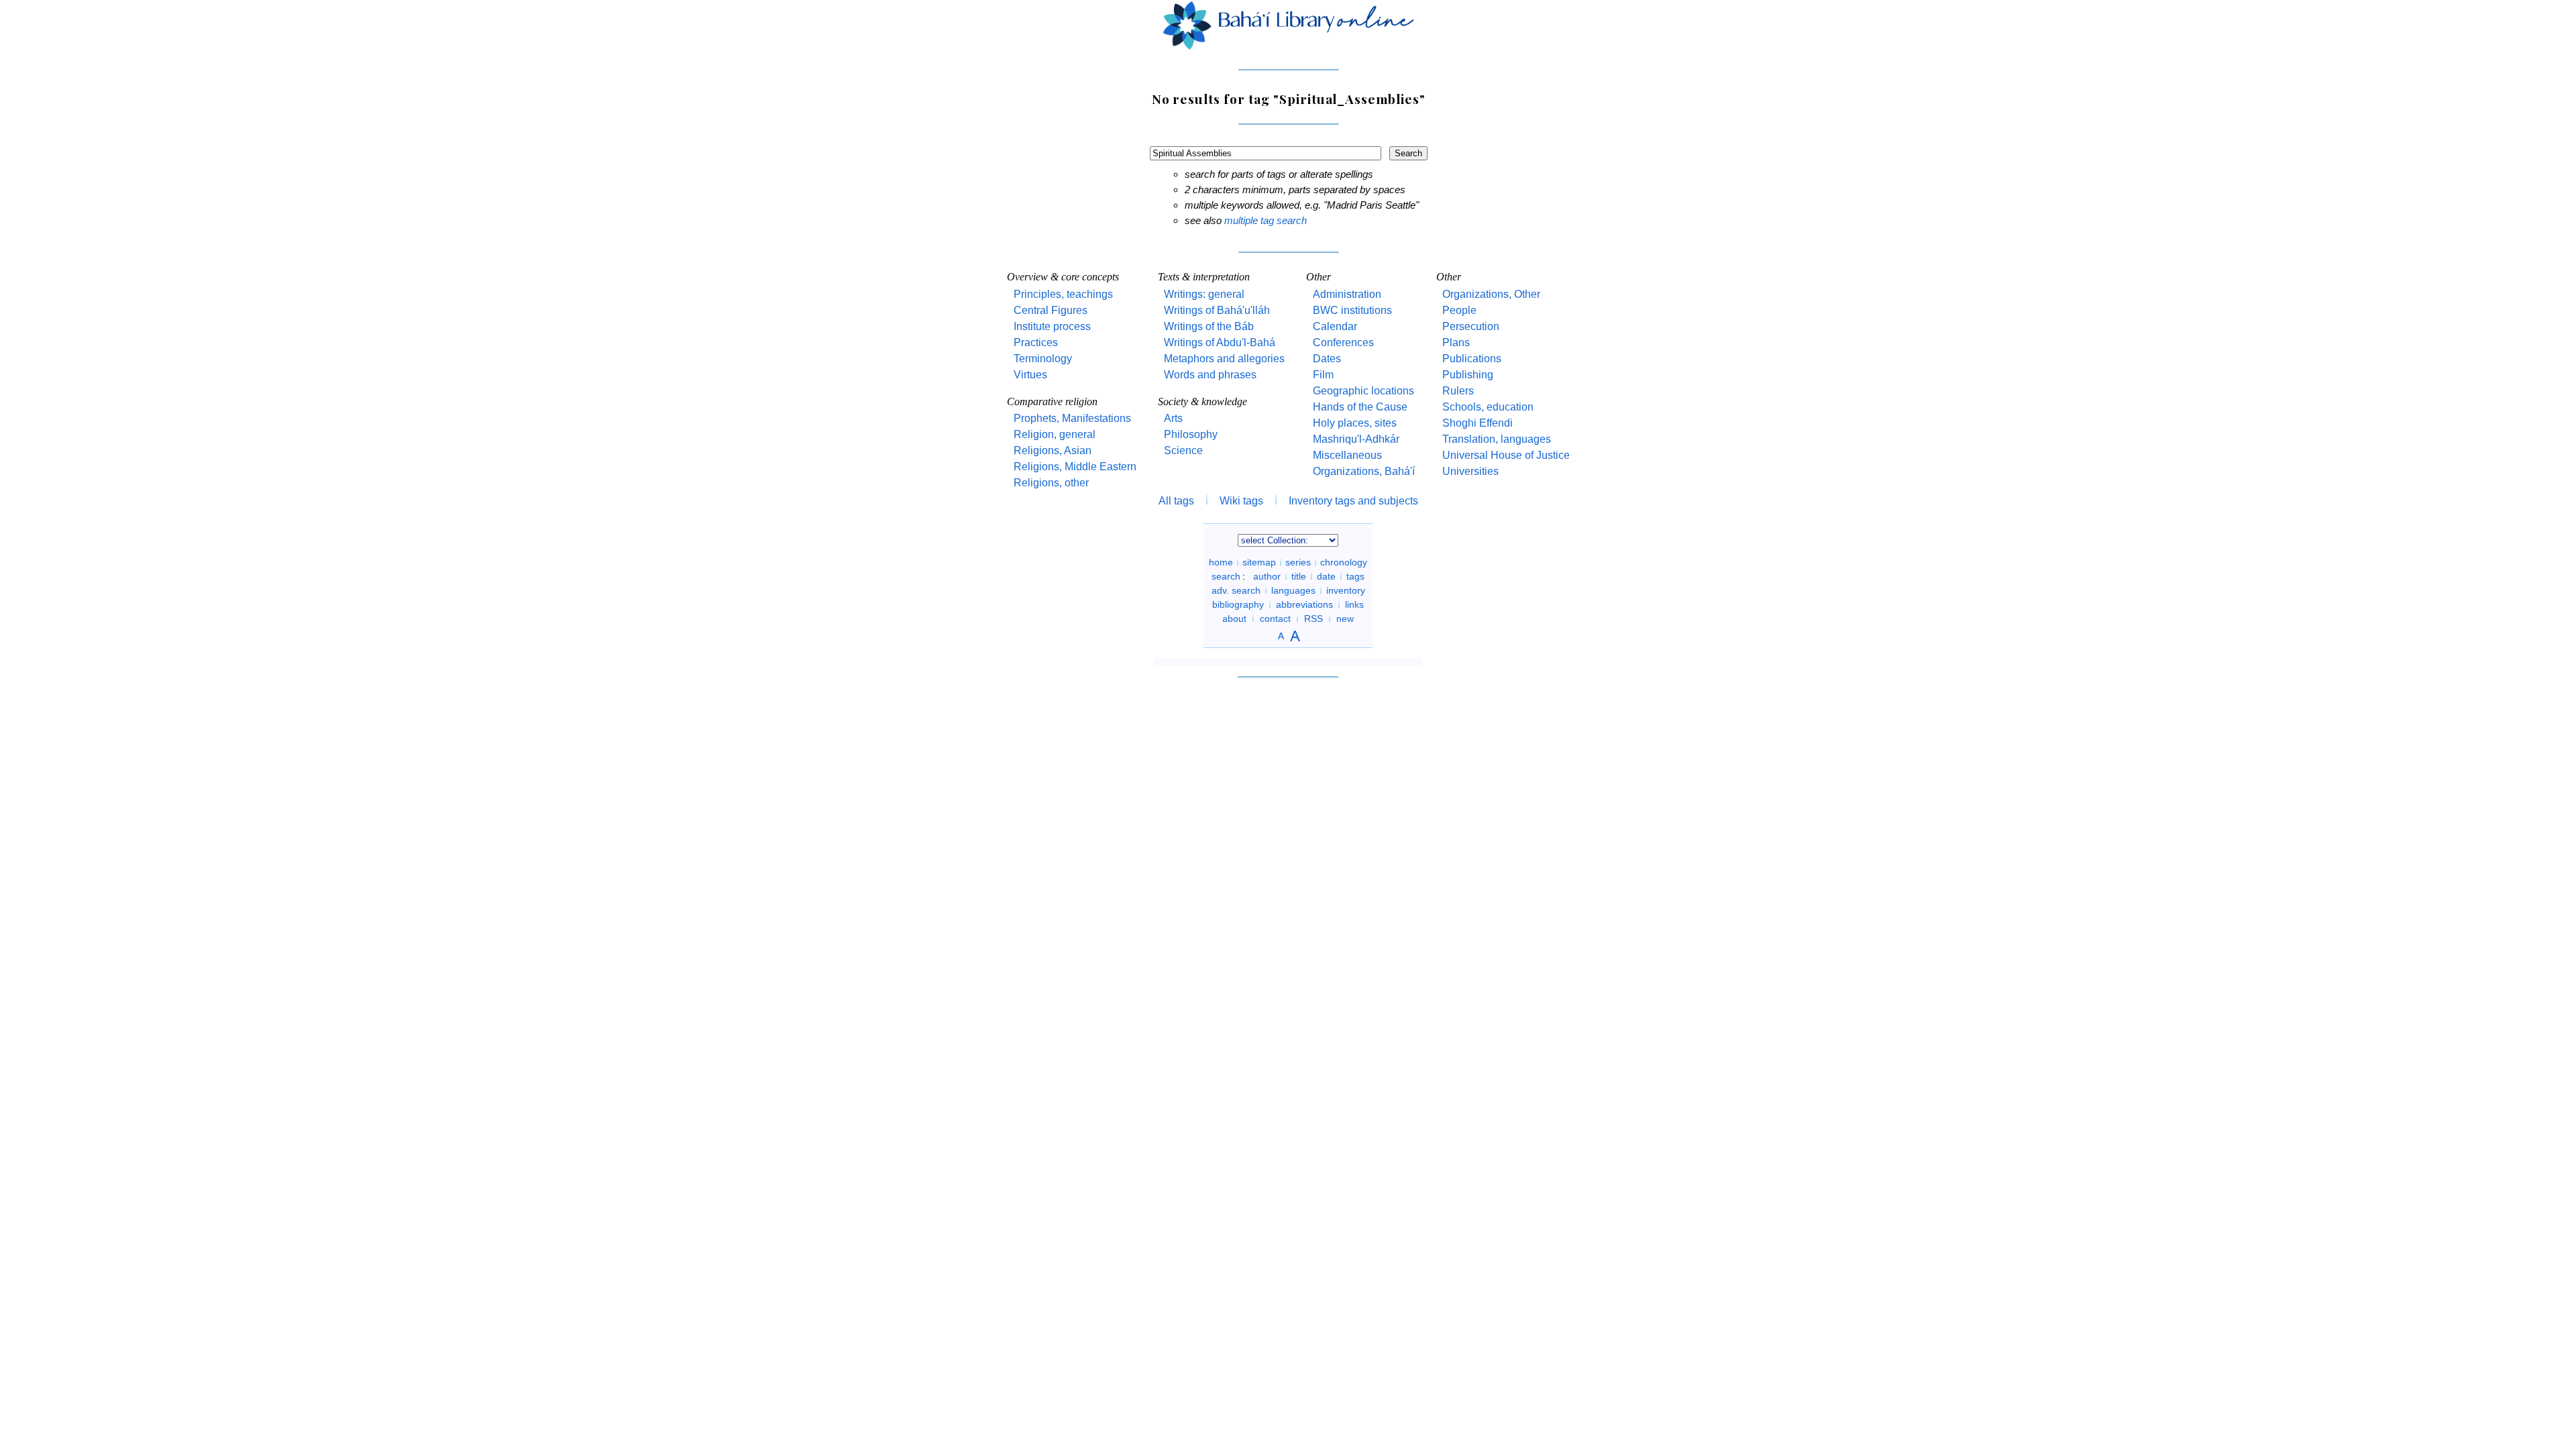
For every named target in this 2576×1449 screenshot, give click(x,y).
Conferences (1343, 342)
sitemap (1259, 562)
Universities (1470, 471)
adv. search (1236, 590)
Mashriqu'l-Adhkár (1356, 439)
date (1326, 576)
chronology (1344, 562)
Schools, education (1488, 407)
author (1267, 576)
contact (1275, 619)
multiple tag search (1266, 220)
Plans (1456, 342)
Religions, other (1051, 483)
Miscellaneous (1347, 455)
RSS (1313, 619)
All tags (1176, 501)
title (1299, 576)
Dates (1327, 359)
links (1354, 604)
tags (1355, 576)
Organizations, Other (1491, 294)
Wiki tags (1241, 501)
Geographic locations (1363, 391)
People (1459, 310)
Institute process (1052, 326)
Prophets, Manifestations (1072, 418)
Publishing (1468, 375)
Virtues (1030, 375)
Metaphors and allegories (1224, 359)
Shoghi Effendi (1478, 423)
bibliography (1238, 604)
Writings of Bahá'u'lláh (1217, 310)
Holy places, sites (1355, 423)
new (1345, 619)
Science (1183, 450)
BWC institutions (1352, 310)
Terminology (1043, 359)
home (1221, 562)
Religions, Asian (1053, 450)
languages (1293, 590)
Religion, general (1055, 434)
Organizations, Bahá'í (1364, 471)
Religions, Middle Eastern (1075, 467)
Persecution (1471, 326)
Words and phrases (1210, 375)
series (1298, 562)
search (1226, 576)
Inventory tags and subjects (1353, 501)
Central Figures (1051, 310)
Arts (1173, 418)
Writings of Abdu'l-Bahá (1220, 342)
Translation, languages (1497, 439)
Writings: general (1204, 294)
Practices (1036, 342)
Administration (1347, 294)
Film (1323, 375)
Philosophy (1191, 434)
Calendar (1335, 326)
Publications (1472, 359)
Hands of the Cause (1360, 407)
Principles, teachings (1063, 294)
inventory (1346, 590)
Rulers (1458, 391)
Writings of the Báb (1209, 326)
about (1234, 619)
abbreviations (1304, 604)
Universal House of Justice (1506, 455)
